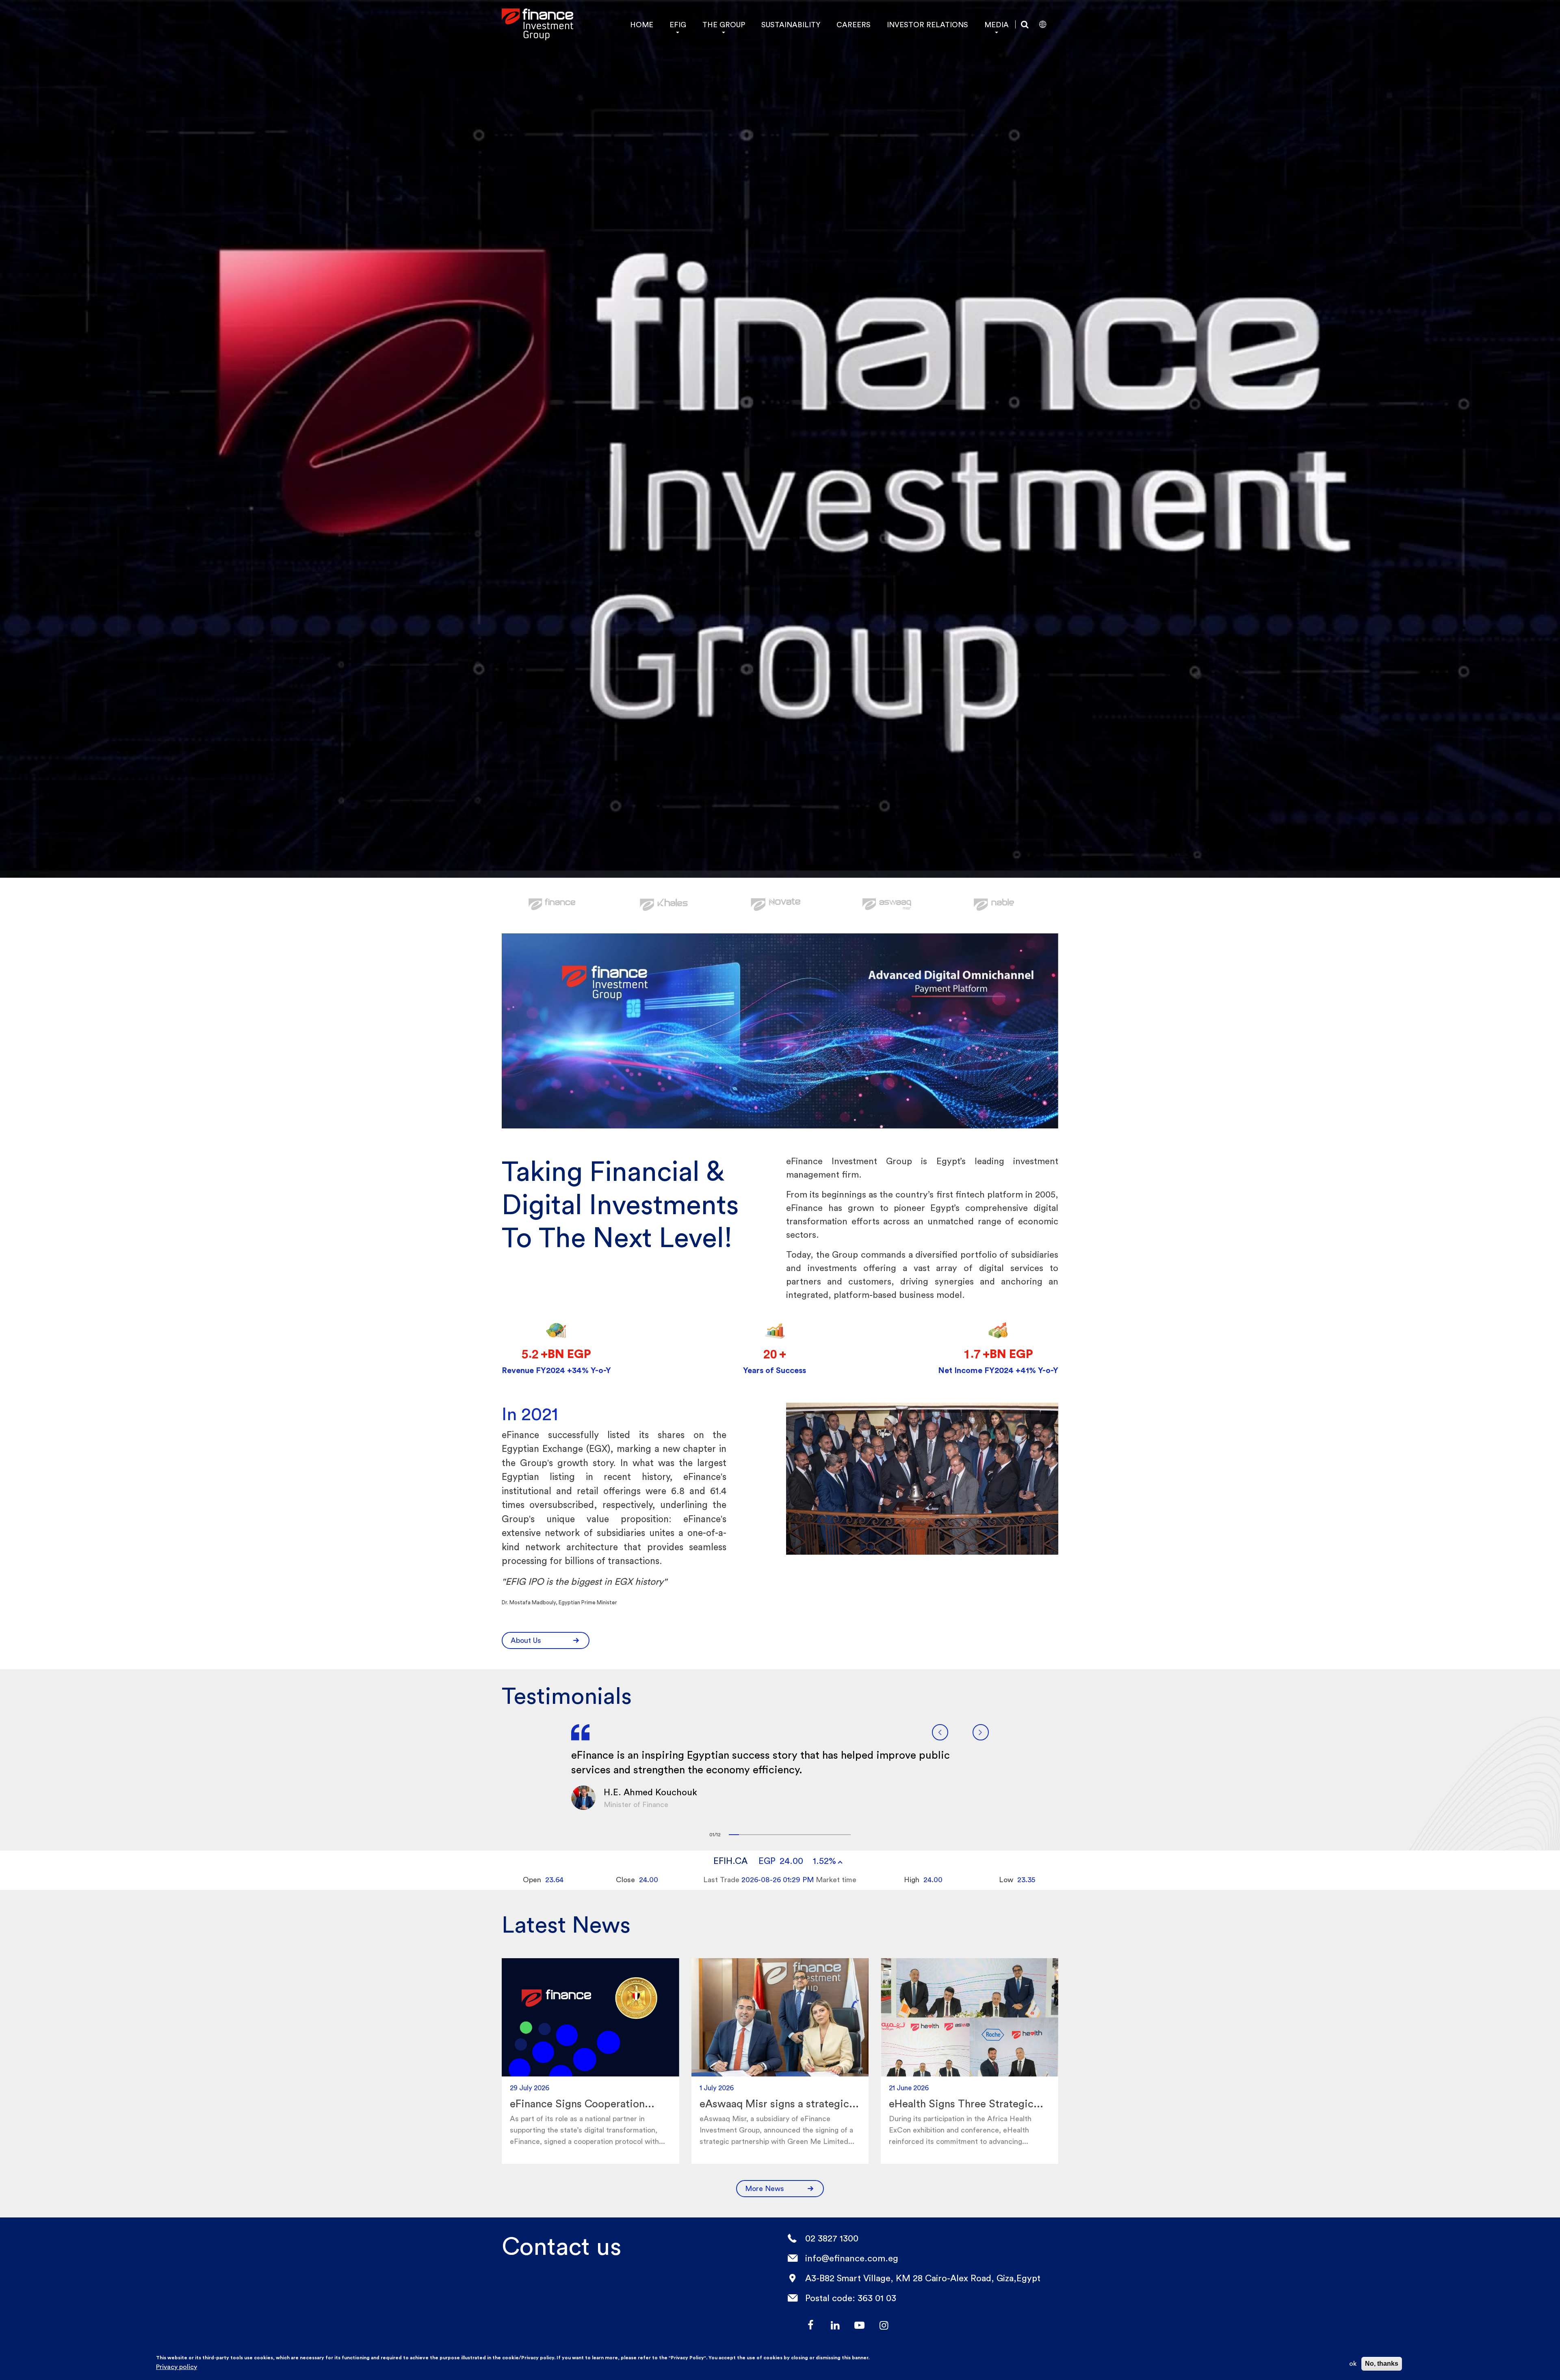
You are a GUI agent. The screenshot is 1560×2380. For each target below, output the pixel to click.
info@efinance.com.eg (852, 2258)
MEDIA (997, 25)
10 (825, 1835)
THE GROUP (724, 25)
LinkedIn (835, 2325)
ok (1353, 2364)
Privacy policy (177, 2367)
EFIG (678, 25)
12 (846, 1835)
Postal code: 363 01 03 (851, 2298)
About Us (526, 1640)
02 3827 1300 (832, 2238)
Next (981, 1732)
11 (835, 1835)
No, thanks (1382, 2364)
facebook (810, 2325)
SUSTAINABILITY (791, 25)
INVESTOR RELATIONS (927, 25)
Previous (940, 1732)
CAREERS (854, 25)
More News (765, 2188)
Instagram (884, 2325)
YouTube (859, 2325)
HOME (642, 25)
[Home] (537, 24)
